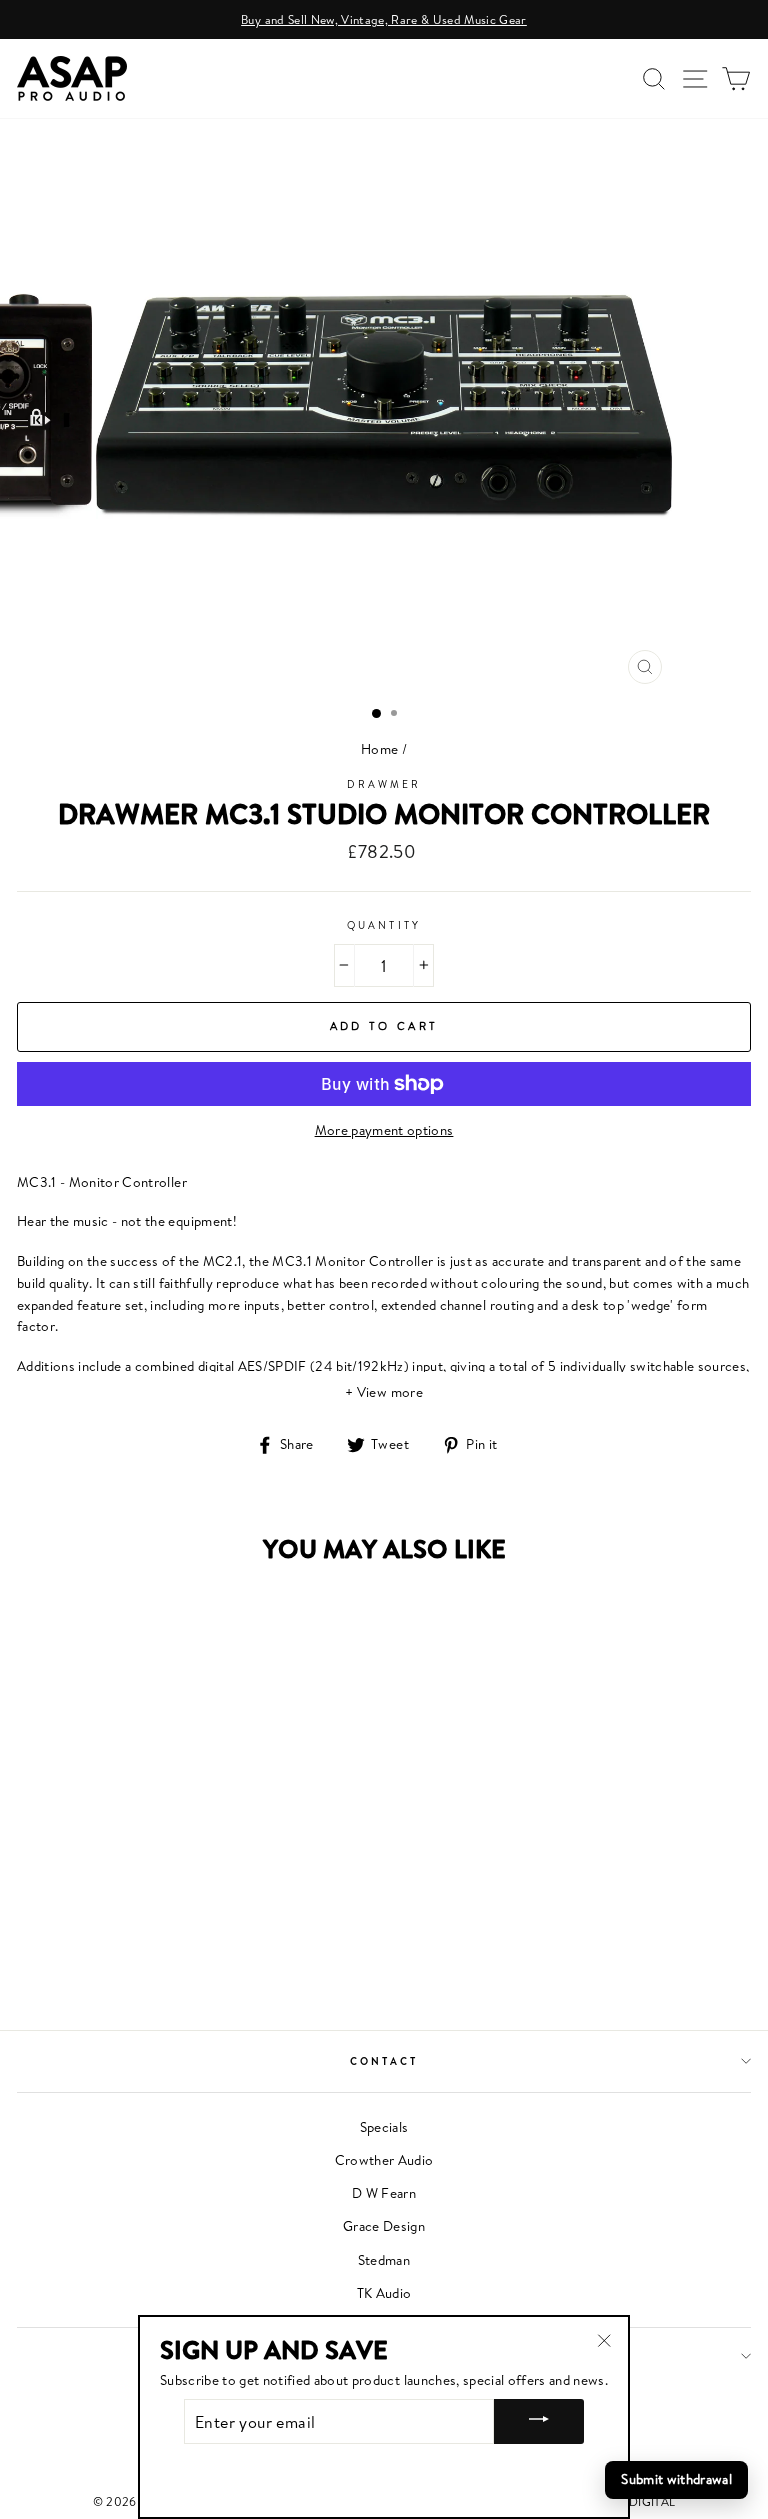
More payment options (384, 1130)
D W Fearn (384, 2193)
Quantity (383, 925)
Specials (384, 2127)
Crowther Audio (384, 2160)
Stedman (384, 2260)
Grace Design (384, 2226)
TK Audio (384, 2293)
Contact (384, 2061)
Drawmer (384, 784)
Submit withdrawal (676, 2479)
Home (379, 749)
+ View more (384, 1392)
